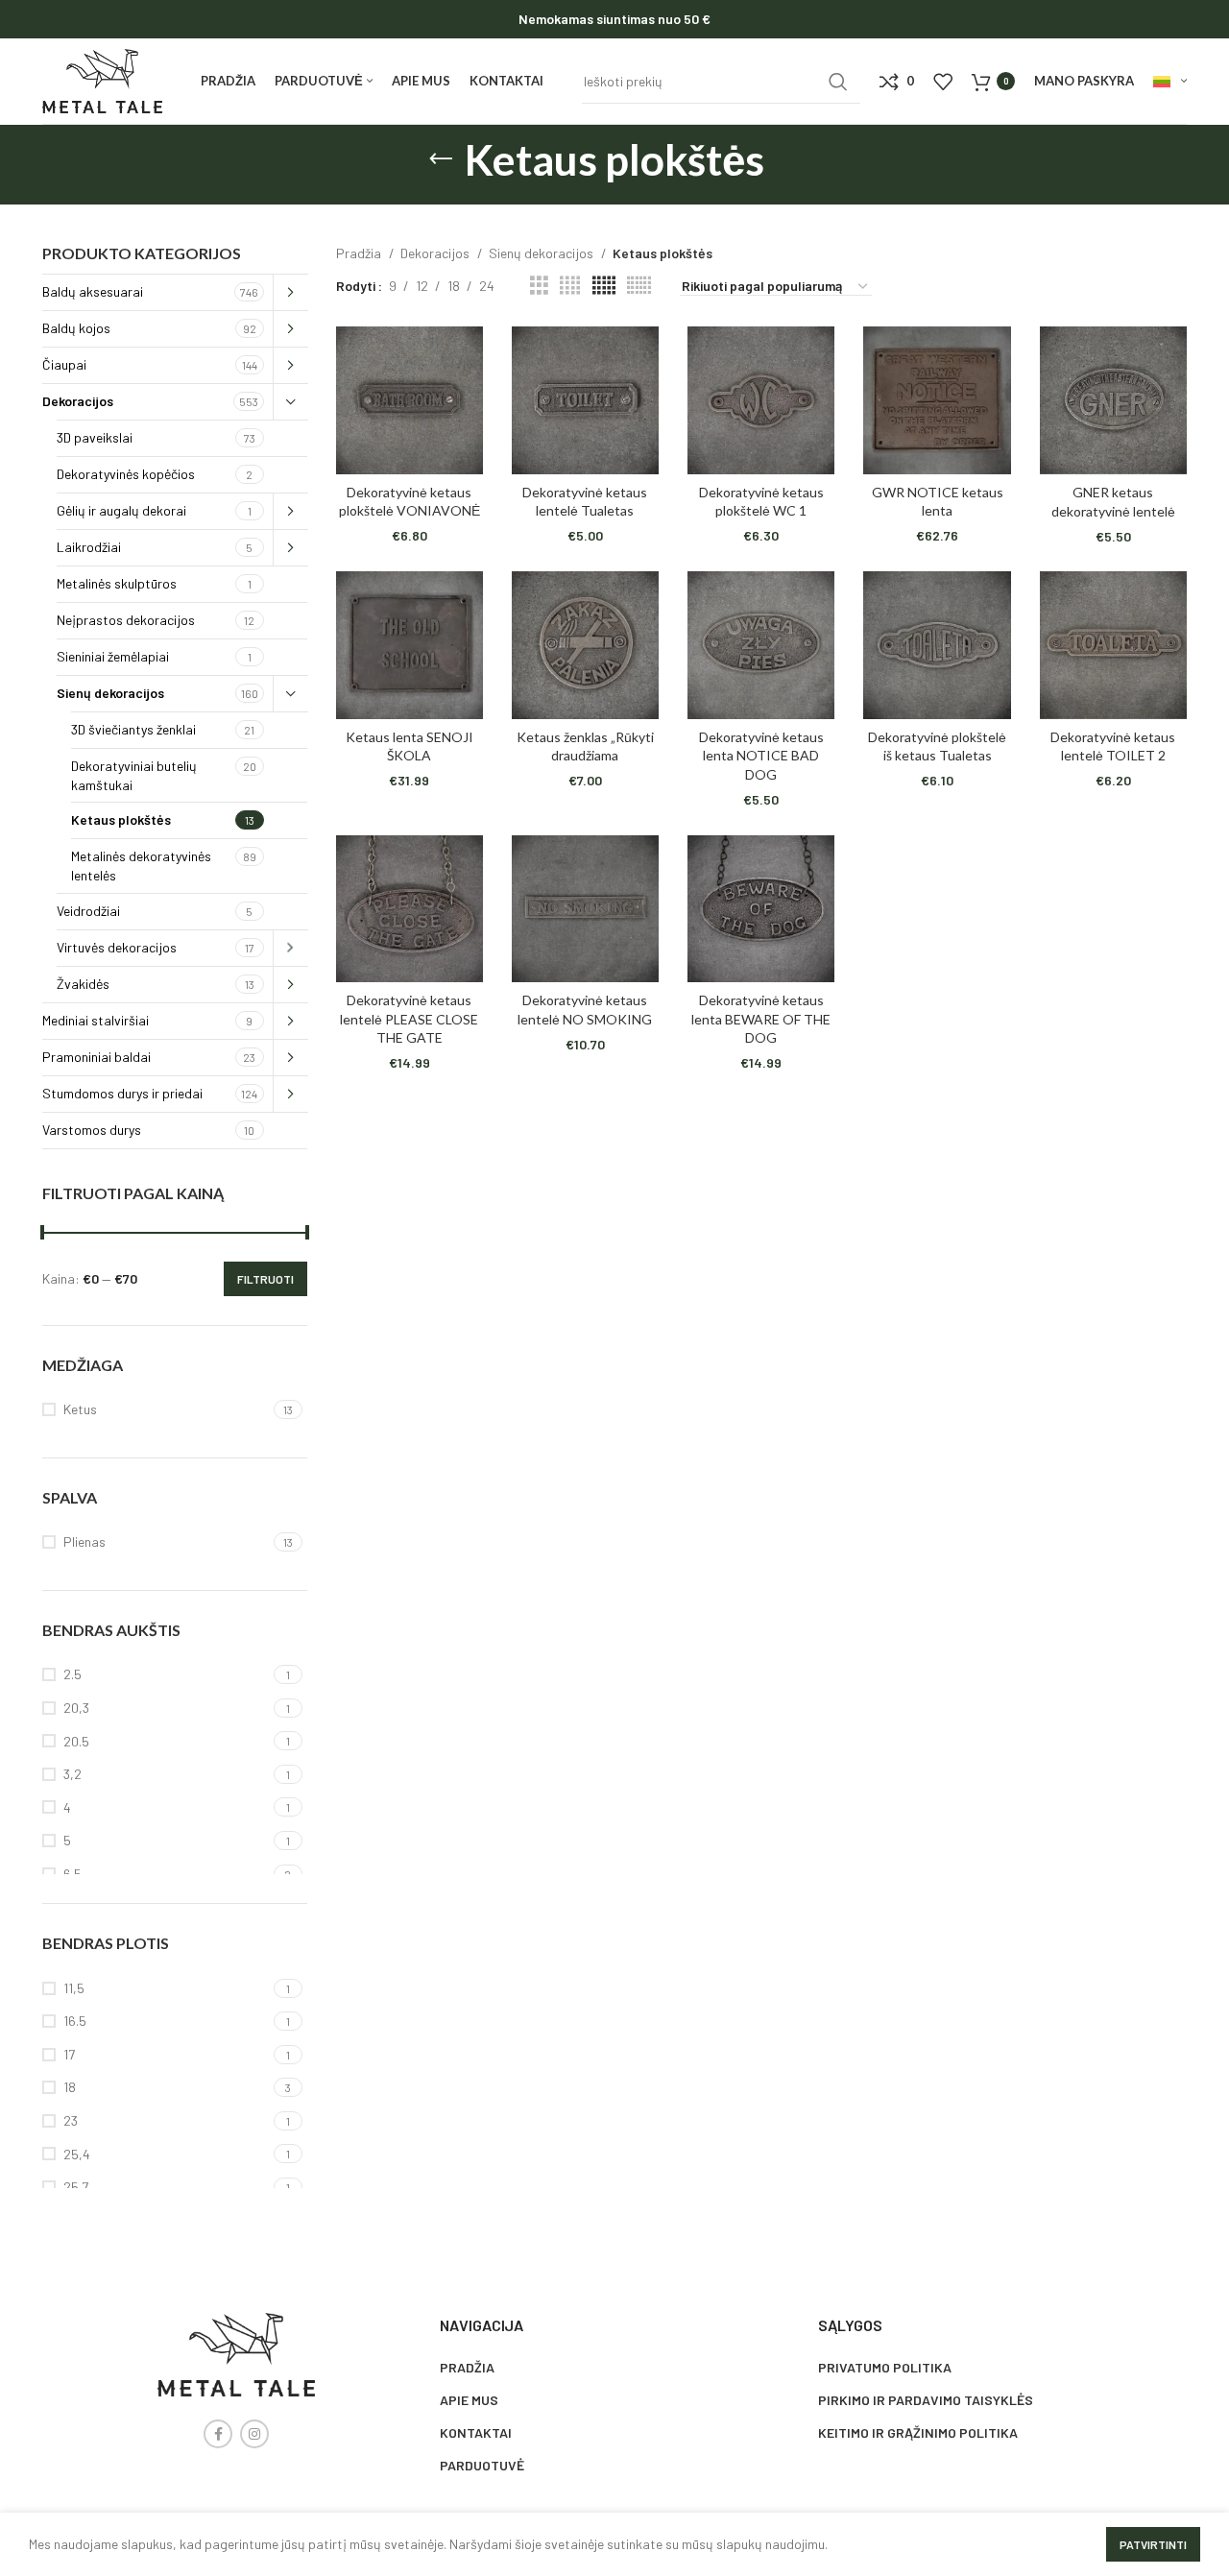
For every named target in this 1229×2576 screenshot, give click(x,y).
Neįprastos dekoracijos (126, 620)
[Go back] (441, 159)
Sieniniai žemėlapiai (113, 656)
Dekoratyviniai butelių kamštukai (134, 775)
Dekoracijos (78, 401)
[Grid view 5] (604, 286)
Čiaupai (64, 364)
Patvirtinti (1153, 2544)
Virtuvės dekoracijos (117, 947)
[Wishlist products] (943, 82)
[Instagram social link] (254, 2434)
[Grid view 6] (639, 286)
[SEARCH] (838, 82)
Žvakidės (83, 984)
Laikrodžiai (89, 547)
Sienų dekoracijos (110, 693)
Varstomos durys (92, 1130)
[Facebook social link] (218, 2434)
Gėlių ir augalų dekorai (121, 510)
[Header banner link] (614, 19)
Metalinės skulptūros (117, 583)
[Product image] (410, 400)
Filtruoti (265, 1279)
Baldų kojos (76, 328)
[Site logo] (102, 79)
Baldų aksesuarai (93, 291)
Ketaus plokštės (121, 819)
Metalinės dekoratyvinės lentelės (141, 866)
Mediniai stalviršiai (96, 1020)
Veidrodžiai (88, 911)
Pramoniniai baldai (96, 1057)
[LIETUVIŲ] (1170, 82)
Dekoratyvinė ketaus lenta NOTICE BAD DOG (761, 756)
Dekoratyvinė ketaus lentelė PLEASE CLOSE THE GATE (409, 1019)
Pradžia (360, 253)
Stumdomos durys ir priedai (122, 1093)
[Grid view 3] (539, 286)
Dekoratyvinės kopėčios (126, 474)
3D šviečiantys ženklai (133, 729)
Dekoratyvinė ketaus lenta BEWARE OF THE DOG (761, 1019)
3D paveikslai (95, 437)
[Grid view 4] (570, 286)
